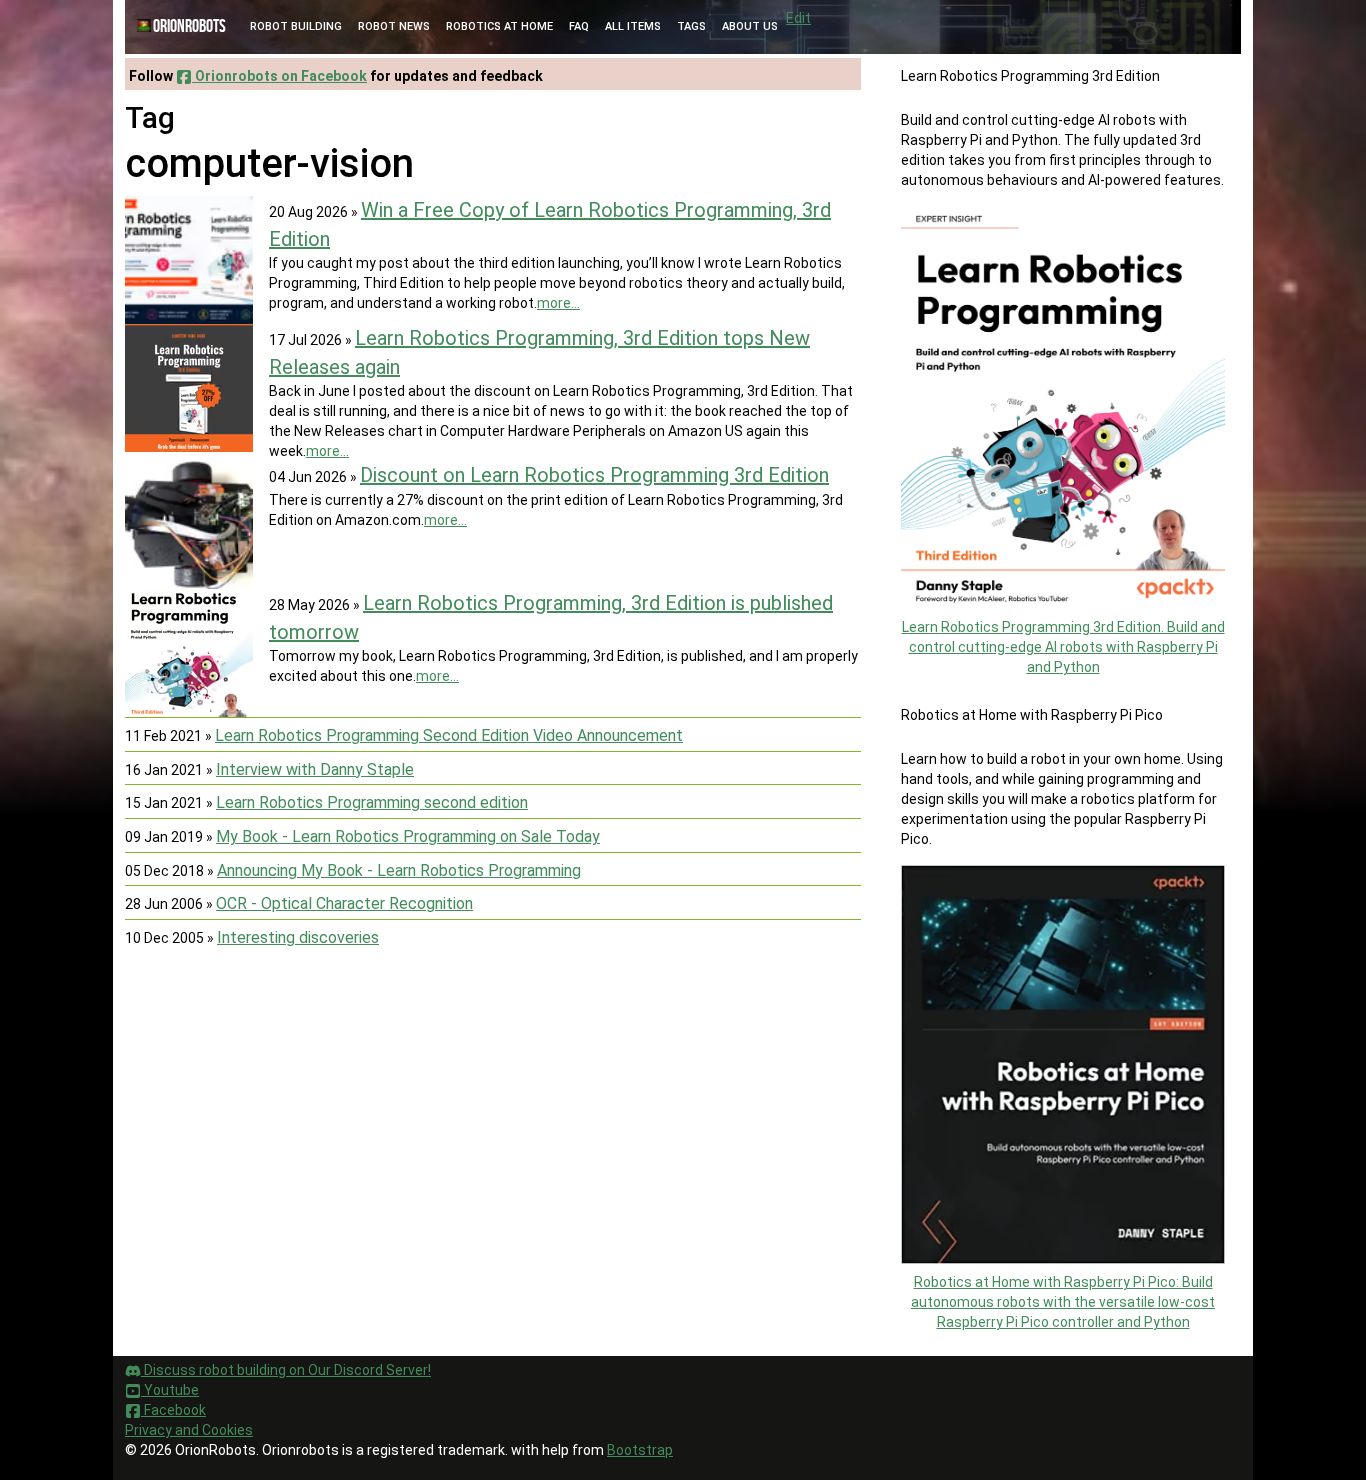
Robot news (394, 26)
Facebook (173, 1410)
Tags (691, 26)
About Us (750, 26)
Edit (798, 18)
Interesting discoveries (298, 937)
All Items (633, 26)
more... (558, 303)
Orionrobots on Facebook (279, 76)
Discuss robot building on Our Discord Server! (286, 1370)
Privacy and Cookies (189, 1430)
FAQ (579, 26)
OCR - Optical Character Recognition (344, 903)
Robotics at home (499, 26)
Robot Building (296, 26)
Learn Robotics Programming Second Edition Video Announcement (449, 735)
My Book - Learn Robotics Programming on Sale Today (408, 836)
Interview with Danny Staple (315, 769)
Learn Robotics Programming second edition (372, 802)
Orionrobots (189, 26)
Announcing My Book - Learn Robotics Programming (399, 870)
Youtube (170, 1390)
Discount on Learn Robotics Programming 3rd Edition (594, 475)
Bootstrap (640, 1450)
